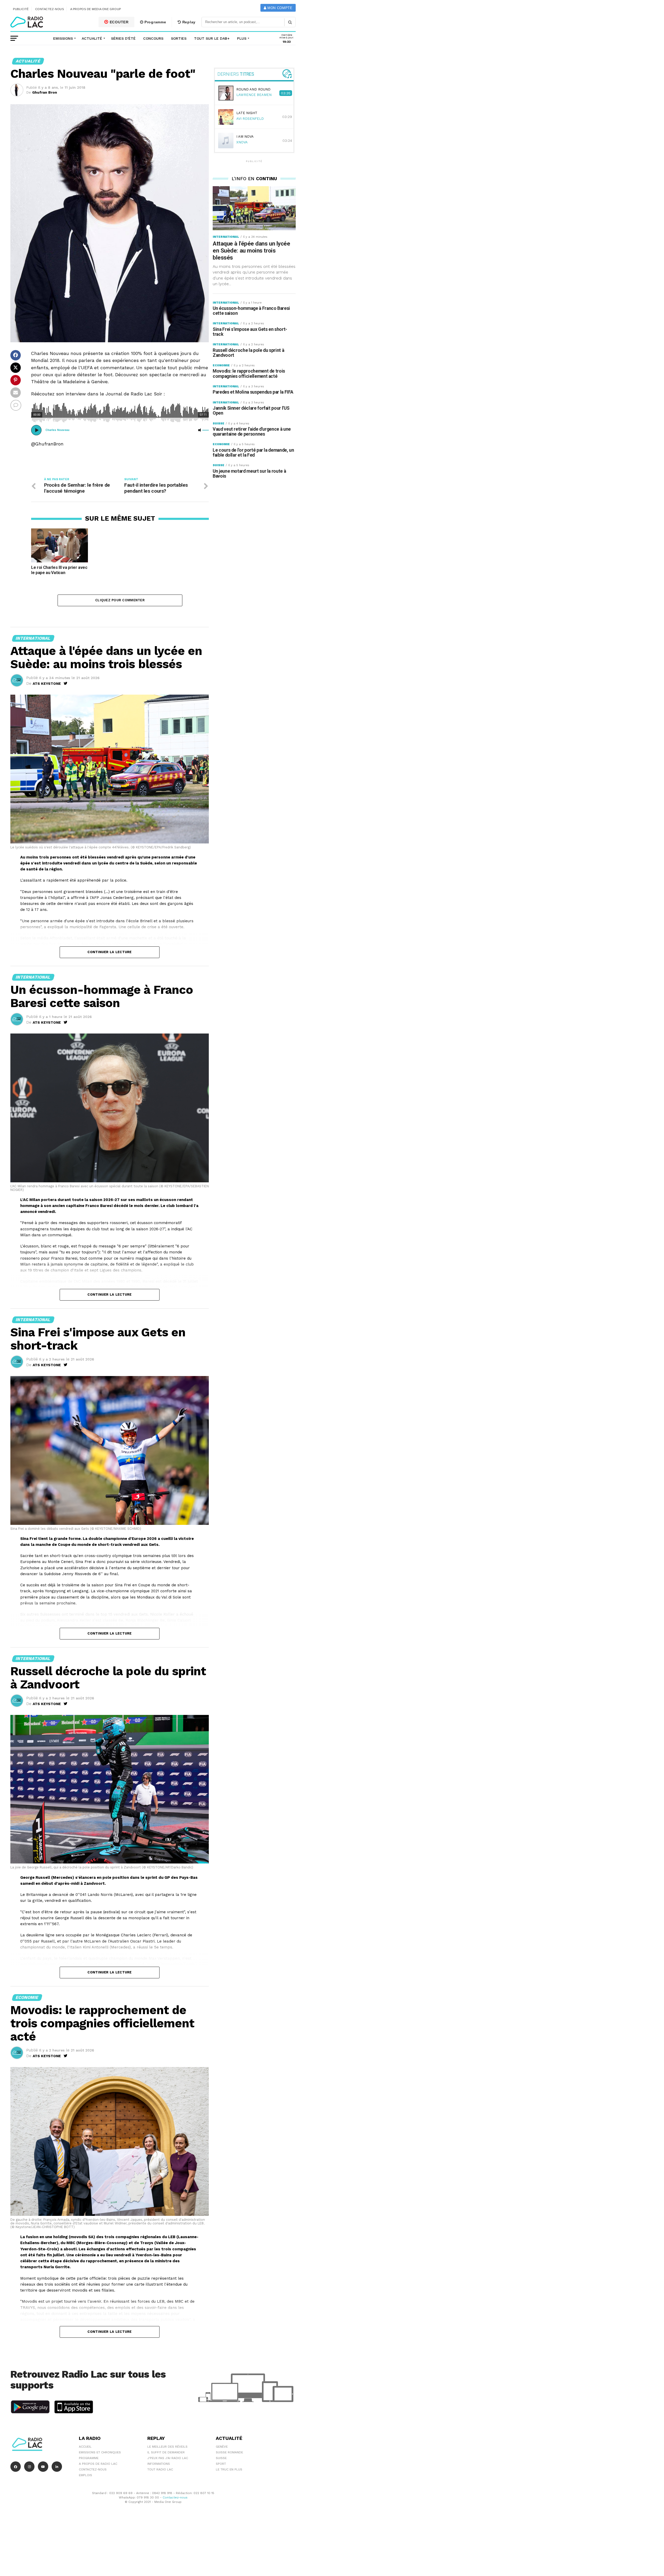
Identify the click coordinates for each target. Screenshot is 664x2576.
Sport (221, 2464)
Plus (242, 38)
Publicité (21, 9)
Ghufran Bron (45, 92)
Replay (188, 22)
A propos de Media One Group (96, 9)
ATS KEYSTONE (47, 683)
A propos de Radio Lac (98, 2464)
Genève (222, 2447)
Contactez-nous (50, 9)
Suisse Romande (229, 2452)
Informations (159, 2464)
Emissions (63, 38)
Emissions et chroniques (100, 2452)
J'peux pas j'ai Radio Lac (168, 2458)
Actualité (92, 38)
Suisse (221, 2458)
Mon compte (279, 8)
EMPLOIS (85, 2475)
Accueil (85, 2447)
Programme (155, 22)
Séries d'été (123, 38)
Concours (153, 38)
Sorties (179, 38)
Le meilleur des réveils (167, 2447)
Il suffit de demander (166, 2452)
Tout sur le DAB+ (212, 38)
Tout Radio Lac (160, 2469)
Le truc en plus (229, 2469)
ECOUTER (119, 22)
